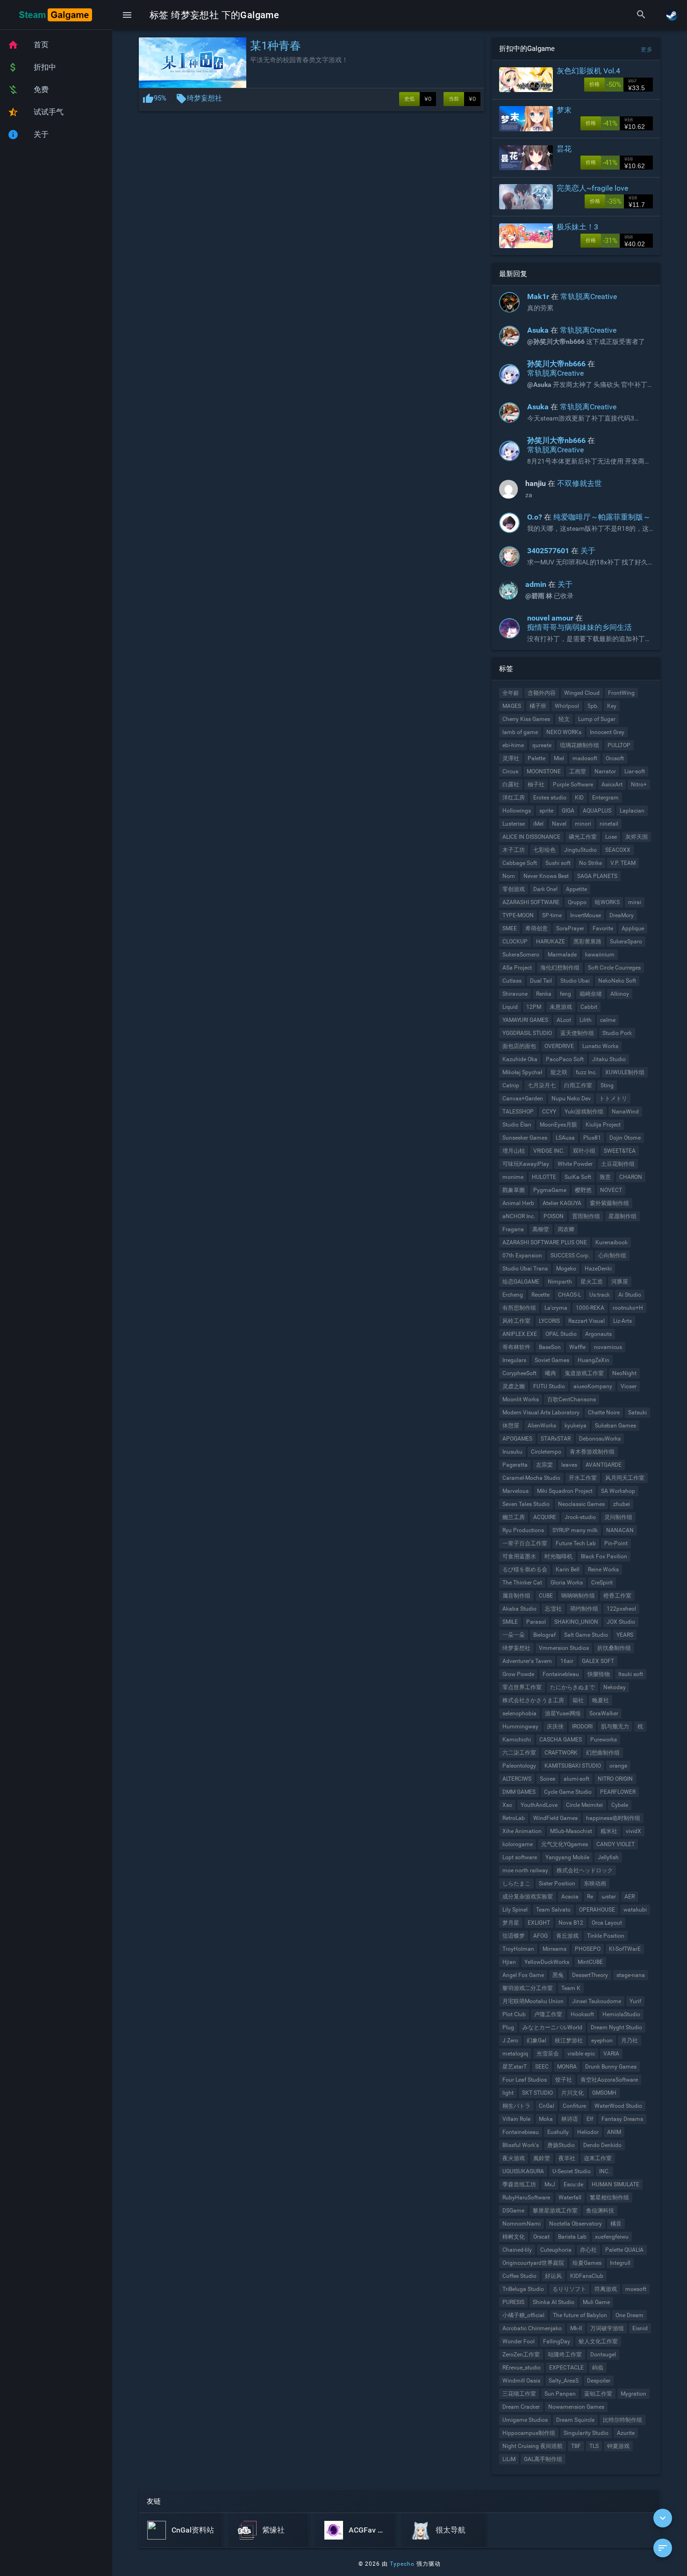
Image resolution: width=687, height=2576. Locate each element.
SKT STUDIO (537, 2093)
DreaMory (622, 915)
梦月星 (511, 1923)
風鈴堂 (542, 2158)
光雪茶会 (548, 2054)
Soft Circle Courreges (614, 968)
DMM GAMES (519, 1792)
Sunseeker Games (525, 1138)
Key (612, 706)
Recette (540, 1295)
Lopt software (520, 1857)
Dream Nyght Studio (616, 2027)
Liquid (510, 1007)
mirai (635, 902)
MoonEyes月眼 (558, 1125)
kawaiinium (600, 955)
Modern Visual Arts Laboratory (541, 1413)
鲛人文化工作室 (598, 2341)
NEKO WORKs (564, 732)
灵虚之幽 (514, 1386)
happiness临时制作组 (613, 1818)
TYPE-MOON (518, 915)
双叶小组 (584, 1151)
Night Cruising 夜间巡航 (533, 2446)
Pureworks (604, 1740)
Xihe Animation (522, 1831)
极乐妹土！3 (577, 227)
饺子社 (564, 2080)
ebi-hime (513, 745)
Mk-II (576, 2328)
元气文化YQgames (565, 1844)
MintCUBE (590, 1962)
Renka (544, 994)
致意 (605, 1177)
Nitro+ (639, 785)
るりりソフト (569, 2289)
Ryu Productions (523, 1530)
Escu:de (573, 2184)
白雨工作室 (578, 1085)
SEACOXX (618, 850)
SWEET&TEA (620, 1151)
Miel (559, 758)
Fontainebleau (561, 1674)
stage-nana (631, 1975)
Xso (507, 1805)
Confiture (574, 2106)
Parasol (536, 1622)
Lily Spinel (515, 1910)
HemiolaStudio (621, 2014)
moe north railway (525, 1870)
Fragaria (513, 1229)
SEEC (542, 2067)
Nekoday (615, 1687)
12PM (534, 1007)
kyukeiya (576, 1426)
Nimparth (560, 1282)
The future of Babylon (580, 2315)
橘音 (616, 2224)
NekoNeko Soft (617, 981)
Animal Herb (518, 1203)
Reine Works (603, 1570)
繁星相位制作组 (609, 2198)
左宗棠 (544, 1465)
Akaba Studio (519, 1609)
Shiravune (515, 994)
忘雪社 (553, 1609)
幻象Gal (537, 2041)
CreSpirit (602, 1583)
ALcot (564, 1020)
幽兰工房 (514, 1517)
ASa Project (517, 968)
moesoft (636, 2289)
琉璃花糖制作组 (580, 745)
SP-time (552, 915)
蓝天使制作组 (577, 1033)
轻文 (564, 719)
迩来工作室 (598, 2158)
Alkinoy (620, 994)
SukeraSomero (521, 955)
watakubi (635, 1910)
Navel (559, 824)
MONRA (567, 2067)
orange (618, 1766)
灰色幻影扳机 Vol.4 (588, 71)
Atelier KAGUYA (562, 1203)
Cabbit (589, 1007)
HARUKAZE (551, 942)
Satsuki (637, 1413)
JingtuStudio (580, 850)
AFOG (540, 1936)
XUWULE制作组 (625, 1072)
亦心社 (588, 2250)
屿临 (598, 2368)
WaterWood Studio (618, 2106)
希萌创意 (537, 928)
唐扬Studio (561, 2145)
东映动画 (595, 1884)
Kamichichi (517, 1740)
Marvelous (515, 1491)
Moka (546, 2119)
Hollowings (517, 811)
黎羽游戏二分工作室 (528, 1988)
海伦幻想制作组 (560, 968)
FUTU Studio (549, 1386)
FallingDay (557, 2341)
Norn (509, 876)
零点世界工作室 (522, 1687)
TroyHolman (518, 1949)
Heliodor (588, 2132)
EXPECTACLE (566, 2368)
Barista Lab (572, 2237)
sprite (546, 811)
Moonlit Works (521, 1399)
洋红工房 (514, 798)
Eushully (558, 2132)
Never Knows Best (546, 876)
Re (590, 1897)
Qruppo (577, 902)
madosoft (585, 758)
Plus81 (592, 1138)
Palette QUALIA (624, 2250)
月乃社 (630, 2041)
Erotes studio (550, 798)
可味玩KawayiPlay (526, 1164)
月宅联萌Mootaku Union (533, 2001)
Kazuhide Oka (520, 1059)
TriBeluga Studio (523, 2289)
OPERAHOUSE (597, 1910)
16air (567, 1661)
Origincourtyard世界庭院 (533, 2263)
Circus (510, 771)
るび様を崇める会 (525, 1570)
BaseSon (550, 1347)
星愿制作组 (623, 1216)
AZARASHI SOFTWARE (531, 902)
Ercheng (513, 1295)
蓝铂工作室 (598, 2394)
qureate (542, 745)
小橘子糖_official (523, 2315)
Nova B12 (571, 1923)
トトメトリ (613, 1099)
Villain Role (516, 2119)
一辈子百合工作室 (525, 1543)
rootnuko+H (628, 1308)
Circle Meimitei (584, 1805)
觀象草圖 (514, 1190)
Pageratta (515, 1465)
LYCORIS (549, 1321)
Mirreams (555, 1949)
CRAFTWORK (561, 1753)
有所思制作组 (519, 1308)
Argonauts (598, 1334)
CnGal (547, 2106)
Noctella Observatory (576, 2224)
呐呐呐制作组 (578, 1596)
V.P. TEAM (623, 863)
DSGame (513, 2211)
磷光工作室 (583, 837)
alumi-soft (576, 1779)
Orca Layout (607, 1923)
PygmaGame (550, 1190)
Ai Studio (630, 1295)
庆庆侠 (555, 1727)
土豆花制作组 (618, 1164)
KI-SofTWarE (625, 1949)
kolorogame (518, 1844)
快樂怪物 (599, 1674)
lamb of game (520, 732)
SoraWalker (604, 1713)
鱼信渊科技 (600, 2211)
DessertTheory (590, 1975)
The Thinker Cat (522, 1583)
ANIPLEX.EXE (520, 1334)
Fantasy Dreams (622, 2119)
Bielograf (544, 1635)
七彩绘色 (544, 850)
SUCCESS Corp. (570, 1256)
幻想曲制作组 (603, 1753)
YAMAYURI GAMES (525, 1020)
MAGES (512, 706)
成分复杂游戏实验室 (528, 1897)
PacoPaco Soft (565, 1059)
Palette (537, 758)
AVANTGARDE (604, 1465)
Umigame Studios (525, 2420)
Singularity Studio (586, 2433)
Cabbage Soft (520, 863)
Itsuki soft (631, 1674)
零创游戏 (514, 889)
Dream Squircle (575, 2420)
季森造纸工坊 (519, 2184)
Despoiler (599, 2381)
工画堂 (578, 771)
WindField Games (555, 1818)
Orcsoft (615, 758)
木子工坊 (514, 850)
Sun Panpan (560, 2394)
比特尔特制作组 (623, 2420)
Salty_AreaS (564, 2381)
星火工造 (592, 1282)
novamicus (608, 1347)
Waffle (577, 1347)
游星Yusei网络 (563, 1713)
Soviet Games (552, 1360)
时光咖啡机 (558, 1556)
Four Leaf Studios (525, 2080)
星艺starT (515, 2067)
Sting (607, 1085)
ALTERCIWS (517, 1779)
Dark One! (545, 889)
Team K (571, 1988)
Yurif (635, 2001)
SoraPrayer (570, 928)
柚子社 (536, 785)
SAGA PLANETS (597, 876)
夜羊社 (567, 2158)
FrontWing (621, 693)
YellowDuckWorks (547, 1962)
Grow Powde (518, 1674)
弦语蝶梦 (514, 1936)
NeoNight (624, 1373)
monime (513, 1177)
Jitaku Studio (609, 1059)
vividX (633, 1831)
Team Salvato (553, 1910)
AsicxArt (612, 785)
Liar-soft (635, 771)
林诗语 (570, 2119)
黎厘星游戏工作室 (555, 2211)
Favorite (603, 928)
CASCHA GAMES (561, 1740)
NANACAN (620, 1530)
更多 (647, 50)
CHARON (631, 1177)
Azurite (626, 2433)
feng (565, 994)
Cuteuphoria (556, 2250)
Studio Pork (617, 1033)
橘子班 (538, 706)
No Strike (590, 863)
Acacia (570, 1897)
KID (579, 798)
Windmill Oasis (521, 2381)
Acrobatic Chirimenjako (532, 2328)
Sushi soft (558, 863)
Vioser (629, 1386)
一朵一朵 (514, 1635)
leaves (569, 1465)
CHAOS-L (569, 1295)
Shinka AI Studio (554, 2302)
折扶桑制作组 (614, 1648)
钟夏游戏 (618, 2446)
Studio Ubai (575, 981)
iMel (538, 824)
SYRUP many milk (575, 1530)
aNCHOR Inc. (519, 1216)
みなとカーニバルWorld (552, 2027)
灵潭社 (511, 758)
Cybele (620, 1805)
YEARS (625, 1635)
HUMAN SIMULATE (615, 2184)
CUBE (546, 1596)
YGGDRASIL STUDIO (527, 1033)
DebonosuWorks (600, 1439)
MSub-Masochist (571, 1831)
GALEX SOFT (598, 1661)
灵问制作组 (618, 1517)
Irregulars (514, 1360)
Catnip (511, 1085)
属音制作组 (516, 1596)
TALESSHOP (518, 1112)
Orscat (541, 2237)
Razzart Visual (587, 1321)
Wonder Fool (519, 2341)
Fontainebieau (521, 2132)
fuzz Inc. (586, 1072)
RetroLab (514, 1818)
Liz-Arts (623, 1321)
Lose (611, 837)
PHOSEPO (588, 1949)
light (508, 2093)
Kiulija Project (603, 1125)
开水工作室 (583, 1478)
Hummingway (520, 1727)
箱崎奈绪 (591, 994)
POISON (554, 1216)
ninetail (609, 824)
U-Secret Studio (572, 2171)
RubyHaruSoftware (526, 2198)
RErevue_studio (522, 2368)
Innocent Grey (607, 732)
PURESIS (513, 2302)
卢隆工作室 (548, 2014)
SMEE (510, 928)
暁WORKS (607, 902)
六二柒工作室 (519, 1753)
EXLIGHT (539, 1923)
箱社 (578, 1700)
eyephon (602, 2041)
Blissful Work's (521, 2145)
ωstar (609, 1897)
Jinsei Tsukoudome (597, 2001)
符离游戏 (606, 2289)
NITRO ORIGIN (615, 1779)
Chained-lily (517, 2250)
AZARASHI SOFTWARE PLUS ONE (545, 1242)
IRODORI (582, 1727)
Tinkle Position (606, 1936)
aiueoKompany (593, 1386)
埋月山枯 (514, 1151)
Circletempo (546, 1452)
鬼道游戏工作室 (584, 1373)
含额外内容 (542, 693)
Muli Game (596, 2302)
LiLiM (509, 2459)
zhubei (622, 1504)
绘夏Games (587, 2263)
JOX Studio (621, 1622)
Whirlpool (567, 706)
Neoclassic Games (581, 1504)
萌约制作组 (584, 1609)
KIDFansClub (587, 2276)
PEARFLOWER (618, 1792)
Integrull (620, 2263)
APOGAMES (517, 1439)
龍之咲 (559, 1072)
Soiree (547, 1779)
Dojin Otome (625, 1138)
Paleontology (519, 1766)
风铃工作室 (516, 1321)
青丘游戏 (567, 1936)
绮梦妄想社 (204, 98)
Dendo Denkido (602, 2145)
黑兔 (558, 1975)
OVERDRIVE (559, 1046)
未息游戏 (561, 1007)
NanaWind (625, 1112)
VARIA (611, 2054)
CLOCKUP (515, 942)
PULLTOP (619, 745)
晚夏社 (601, 1700)
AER (630, 1897)
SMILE (510, 1622)
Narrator (605, 771)
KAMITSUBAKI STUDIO (573, 1766)
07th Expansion (522, 1256)
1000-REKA (590, 1308)
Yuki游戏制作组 (584, 1112)
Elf (590, 2119)
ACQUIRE (545, 1517)
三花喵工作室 (519, 2394)
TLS (594, 2446)
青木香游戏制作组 (592, 1452)
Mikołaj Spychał (522, 1072)
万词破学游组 (607, 2328)
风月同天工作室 (625, 1478)
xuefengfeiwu (612, 2237)
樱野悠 (583, 1190)
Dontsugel (603, 2355)
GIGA (568, 811)
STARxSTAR (556, 1439)
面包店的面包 (519, 1046)
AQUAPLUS (597, 811)
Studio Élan (517, 1125)
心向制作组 (612, 1256)
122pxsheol (621, 1609)
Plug (508, 2027)
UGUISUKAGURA (523, 2171)
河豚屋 (620, 1282)
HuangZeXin (594, 1360)
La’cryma (556, 1308)
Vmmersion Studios (564, 1648)
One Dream (630, 2315)
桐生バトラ (516, 2106)
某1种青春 (276, 46)
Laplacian (632, 811)
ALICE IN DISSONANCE (531, 837)
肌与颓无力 (615, 1727)
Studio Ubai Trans (525, 1269)
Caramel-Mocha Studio (531, 1478)
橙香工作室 (617, 1596)
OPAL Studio (561, 1334)
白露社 (511, 785)
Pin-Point (616, 1543)
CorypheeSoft (519, 1373)
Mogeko (566, 1269)
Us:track (600, 1295)
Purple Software (573, 785)
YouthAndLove (539, 1805)
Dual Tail (541, 981)
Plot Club (514, 2014)
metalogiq (515, 2054)
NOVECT (611, 1190)
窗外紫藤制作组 (609, 1203)
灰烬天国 (637, 837)
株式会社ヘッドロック (585, 1870)
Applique (633, 928)
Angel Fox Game (523, 1975)
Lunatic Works (600, 1046)
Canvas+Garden (523, 1099)
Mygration (633, 2394)
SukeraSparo (626, 942)
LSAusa (565, 1138)
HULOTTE (544, 1177)
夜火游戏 (514, 2158)
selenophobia (519, 1713)
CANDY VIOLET (615, 1844)
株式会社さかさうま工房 (533, 1700)
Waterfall (570, 2198)
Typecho (402, 2564)
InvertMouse (586, 915)
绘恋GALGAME (521, 1282)
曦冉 (551, 1373)
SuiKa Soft (578, 1177)
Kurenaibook (612, 1242)
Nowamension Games (576, 2407)
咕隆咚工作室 (565, 2355)
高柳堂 (541, 1229)
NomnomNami (522, 2224)
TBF (576, 2446)
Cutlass (512, 981)
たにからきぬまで (572, 1687)
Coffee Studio (519, 2276)
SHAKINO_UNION (576, 1622)
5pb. (593, 706)
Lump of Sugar (597, 719)
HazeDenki (598, 1269)
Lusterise (514, 824)
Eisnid (640, 2328)
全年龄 (511, 693)
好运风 (553, 2276)
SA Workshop (618, 1491)
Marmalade (562, 955)
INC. (605, 2171)
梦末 (564, 110)
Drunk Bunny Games (611, 2067)
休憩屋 (511, 1426)
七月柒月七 (542, 1085)
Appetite (576, 889)
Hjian (509, 1962)
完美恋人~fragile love (592, 188)
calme (608, 1020)
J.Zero (510, 2041)
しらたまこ (516, 1884)
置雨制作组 (586, 1216)
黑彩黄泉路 (587, 942)
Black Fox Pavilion (604, 1556)
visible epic (581, 2054)
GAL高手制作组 (543, 2459)
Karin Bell (568, 1570)
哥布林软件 (516, 1347)
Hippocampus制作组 (529, 2433)
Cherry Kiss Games (526, 719)
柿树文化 (514, 2237)
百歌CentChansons (572, 1399)
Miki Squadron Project (565, 1491)
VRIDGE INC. (549, 1151)
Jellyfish (608, 1857)
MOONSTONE (544, 771)
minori (583, 824)
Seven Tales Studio (526, 1504)
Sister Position (557, 1884)
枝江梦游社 (569, 2041)
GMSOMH (604, 2093)
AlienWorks (542, 1426)
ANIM (614, 2132)
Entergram (605, 798)
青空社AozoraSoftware (609, 2080)
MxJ (550, 2184)
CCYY (549, 1112)
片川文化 (572, 2093)
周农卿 (566, 1229)
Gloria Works (567, 1583)
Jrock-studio (580, 1517)
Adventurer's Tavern (527, 1661)
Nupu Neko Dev (571, 1099)
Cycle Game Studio (568, 1792)
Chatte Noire (604, 1413)
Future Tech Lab (576, 1543)
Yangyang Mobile (567, 1857)
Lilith (586, 1020)
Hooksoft (582, 2014)
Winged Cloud (582, 693)
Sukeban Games (615, 1426)
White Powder (575, 1164)
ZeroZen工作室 (521, 2355)
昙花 (564, 149)
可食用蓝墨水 (519, 1556)
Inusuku (512, 1452)
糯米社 (609, 1831)
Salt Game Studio (586, 1635)
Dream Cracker (521, 2407)
